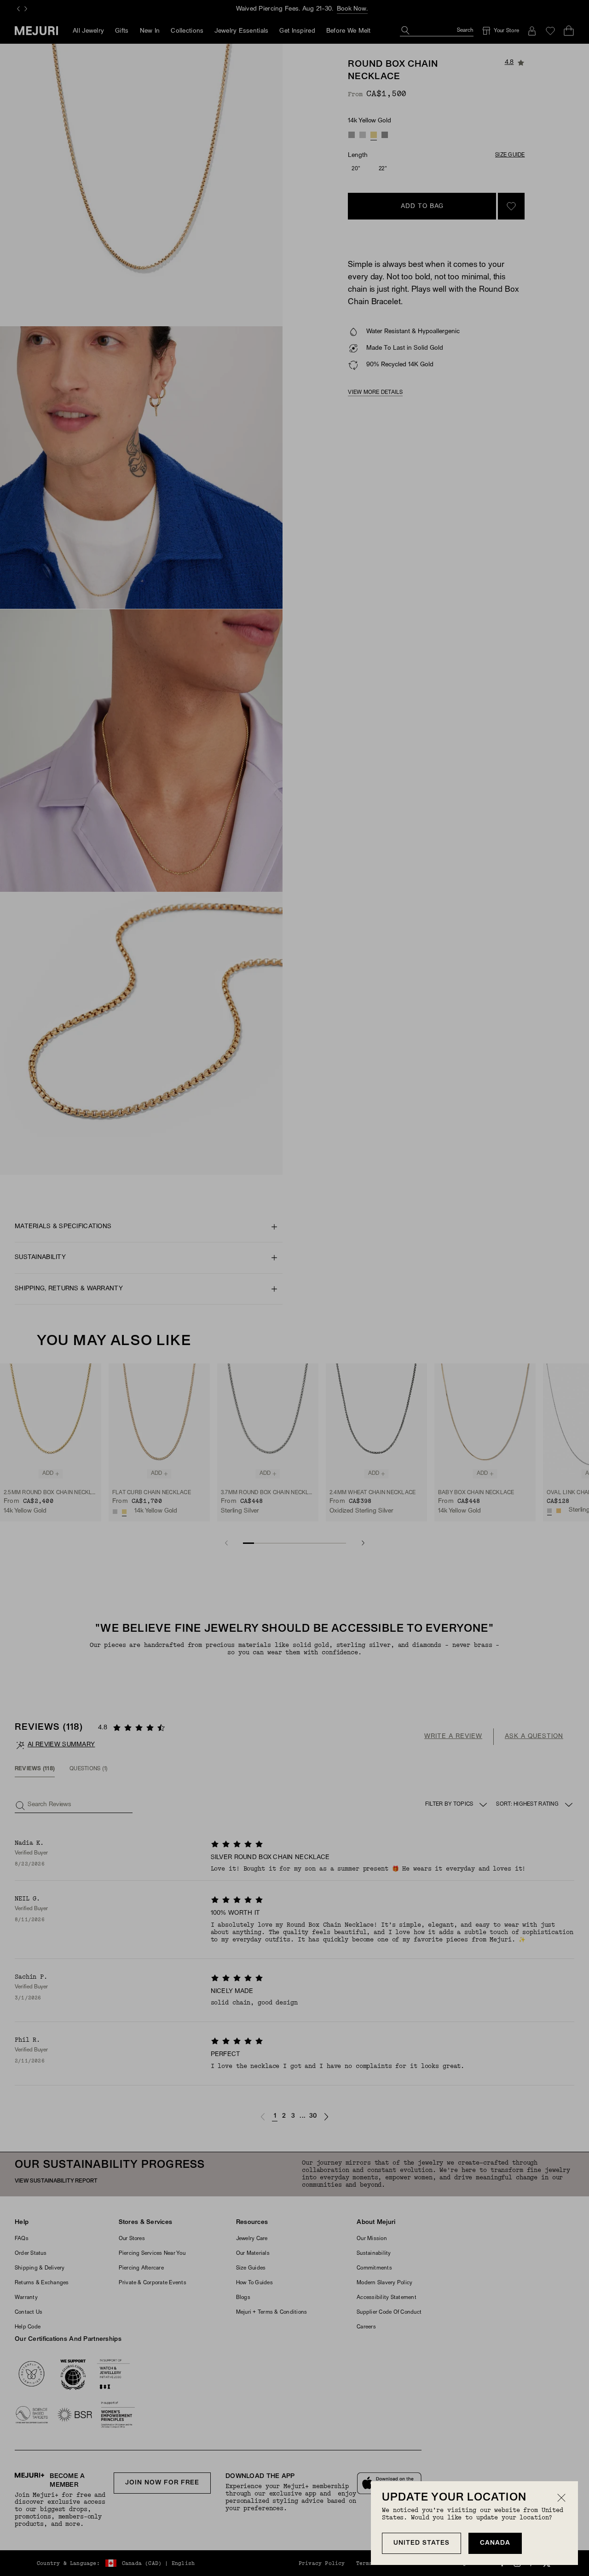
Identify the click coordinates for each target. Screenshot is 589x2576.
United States (422, 2543)
